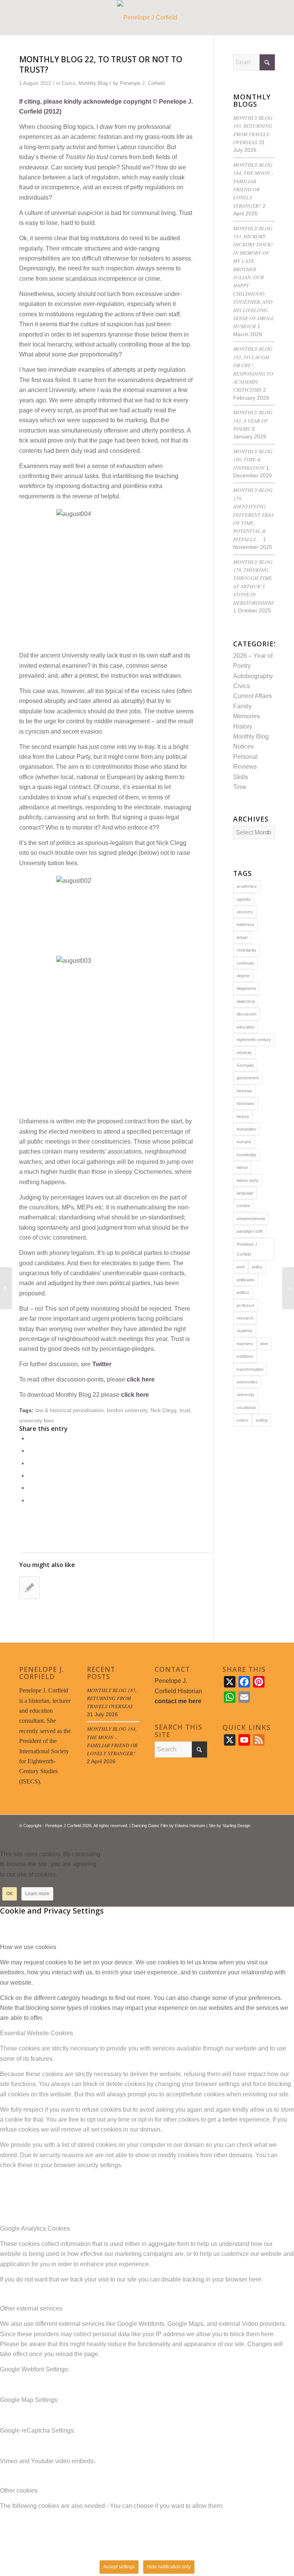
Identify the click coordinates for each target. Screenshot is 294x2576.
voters (243, 1420)
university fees (37, 1421)
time (264, 1344)
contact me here (178, 1701)
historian (244, 1091)
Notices (243, 746)
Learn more (37, 1894)
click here (141, 1379)
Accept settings (119, 2567)
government (248, 1078)
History (243, 727)
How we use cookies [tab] (28, 1947)
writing (262, 1420)
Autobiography (253, 676)
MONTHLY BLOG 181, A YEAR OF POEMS (253, 420)
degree (243, 976)
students (245, 1331)
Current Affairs (252, 696)
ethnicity (244, 1053)
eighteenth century (254, 1040)
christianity (247, 950)
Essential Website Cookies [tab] (37, 2033)
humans (244, 1142)
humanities (247, 1129)
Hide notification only (169, 2567)
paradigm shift (250, 1231)
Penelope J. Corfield (142, 83)
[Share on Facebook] (30, 1438)
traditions (245, 1356)
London (243, 1206)
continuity (245, 963)
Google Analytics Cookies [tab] (35, 2229)
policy (257, 1267)
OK (10, 1894)
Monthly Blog (93, 83)
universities (247, 1382)
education (246, 1027)
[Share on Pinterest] (30, 1475)
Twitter (102, 1364)
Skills (241, 777)
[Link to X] (246, 1834)
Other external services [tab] (31, 2308)
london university (127, 1410)
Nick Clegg (163, 1410)
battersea (245, 924)
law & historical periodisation (69, 1410)
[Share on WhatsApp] (30, 1463)
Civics (69, 83)
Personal (245, 757)
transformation (250, 1369)
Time (240, 787)
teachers (245, 1344)
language (245, 1193)
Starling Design (236, 1826)
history (243, 1116)
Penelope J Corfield (247, 1249)
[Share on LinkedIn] (30, 1488)
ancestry (245, 912)
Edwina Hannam (190, 1826)
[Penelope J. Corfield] (147, 18)
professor (246, 1305)
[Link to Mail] (269, 1834)
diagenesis (247, 988)
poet (241, 1267)
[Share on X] (30, 1451)
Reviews (245, 767)
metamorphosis (251, 1219)
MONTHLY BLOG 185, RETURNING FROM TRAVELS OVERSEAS (112, 1698)
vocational (246, 1408)
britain (242, 937)
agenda (243, 899)
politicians (246, 1280)
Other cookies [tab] (19, 2491)
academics (247, 886)
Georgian (245, 1065)
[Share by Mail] (30, 1500)
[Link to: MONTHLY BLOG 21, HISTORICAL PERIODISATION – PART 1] (29, 1588)
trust (185, 1410)
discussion (247, 1014)
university (246, 1395)
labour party (248, 1180)
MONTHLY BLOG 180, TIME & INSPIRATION (253, 459)
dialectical (246, 1001)
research (245, 1318)
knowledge (247, 1155)
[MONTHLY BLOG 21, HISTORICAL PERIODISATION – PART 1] (6, 1288)
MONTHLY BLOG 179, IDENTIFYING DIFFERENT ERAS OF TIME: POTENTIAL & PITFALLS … (253, 514)
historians (246, 1103)
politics (243, 1292)
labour (242, 1167)
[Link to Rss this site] (258, 1834)
